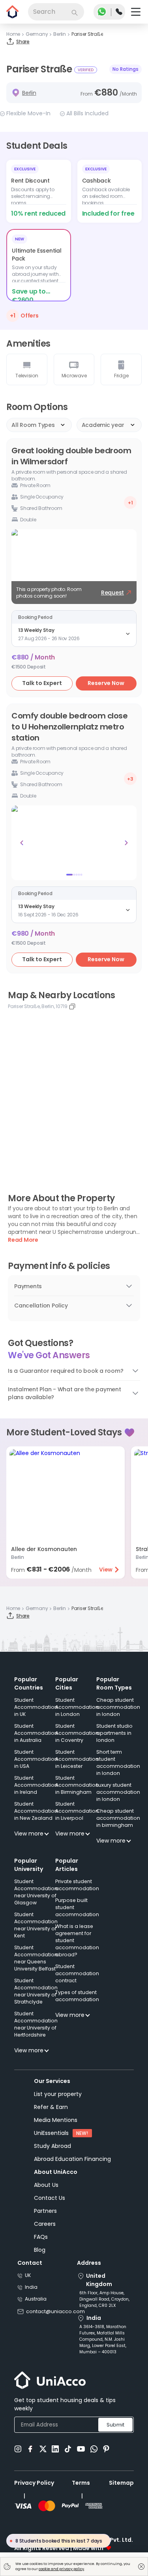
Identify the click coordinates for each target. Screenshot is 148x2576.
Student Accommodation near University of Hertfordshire (36, 2024)
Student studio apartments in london (114, 1733)
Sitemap (121, 2483)
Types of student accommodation (77, 1996)
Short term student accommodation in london (118, 1763)
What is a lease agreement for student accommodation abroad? (77, 1940)
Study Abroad (52, 2146)
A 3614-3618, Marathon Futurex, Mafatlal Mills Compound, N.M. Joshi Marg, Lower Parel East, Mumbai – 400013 (103, 2339)
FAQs (41, 2237)
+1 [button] (130, 503)
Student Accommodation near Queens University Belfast (36, 1958)
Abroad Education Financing (72, 2159)
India (31, 2287)
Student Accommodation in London (77, 1707)
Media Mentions (56, 2120)
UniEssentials (51, 2133)
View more (29, 1834)
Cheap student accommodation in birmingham (118, 1818)
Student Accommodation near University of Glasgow (36, 1892)
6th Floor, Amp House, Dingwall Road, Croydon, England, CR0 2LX (104, 2299)
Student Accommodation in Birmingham (77, 1785)
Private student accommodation (77, 1885)
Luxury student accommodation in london (118, 1792)
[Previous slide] (22, 843)
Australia (36, 2299)
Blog (40, 2250)
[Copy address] (72, 1006)
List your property (58, 2094)
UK (28, 2275)
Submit (115, 2425)
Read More (23, 1240)
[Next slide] (126, 843)
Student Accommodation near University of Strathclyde (36, 1991)
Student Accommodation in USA (36, 1759)
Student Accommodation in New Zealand (36, 1811)
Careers (45, 2224)
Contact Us (50, 2198)
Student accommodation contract (77, 1973)
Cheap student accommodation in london (118, 1707)
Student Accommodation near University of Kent (36, 1925)
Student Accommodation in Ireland (36, 1785)
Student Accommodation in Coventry (77, 1733)
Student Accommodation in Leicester (77, 1759)
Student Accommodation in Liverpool (77, 1811)
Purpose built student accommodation (77, 1907)
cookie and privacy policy (61, 2569)
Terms (81, 2483)
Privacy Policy (34, 2483)
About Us (46, 2185)
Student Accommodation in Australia (36, 1733)
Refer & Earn (51, 2107)
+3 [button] (130, 779)
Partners (45, 2211)
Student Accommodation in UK (36, 1707)
